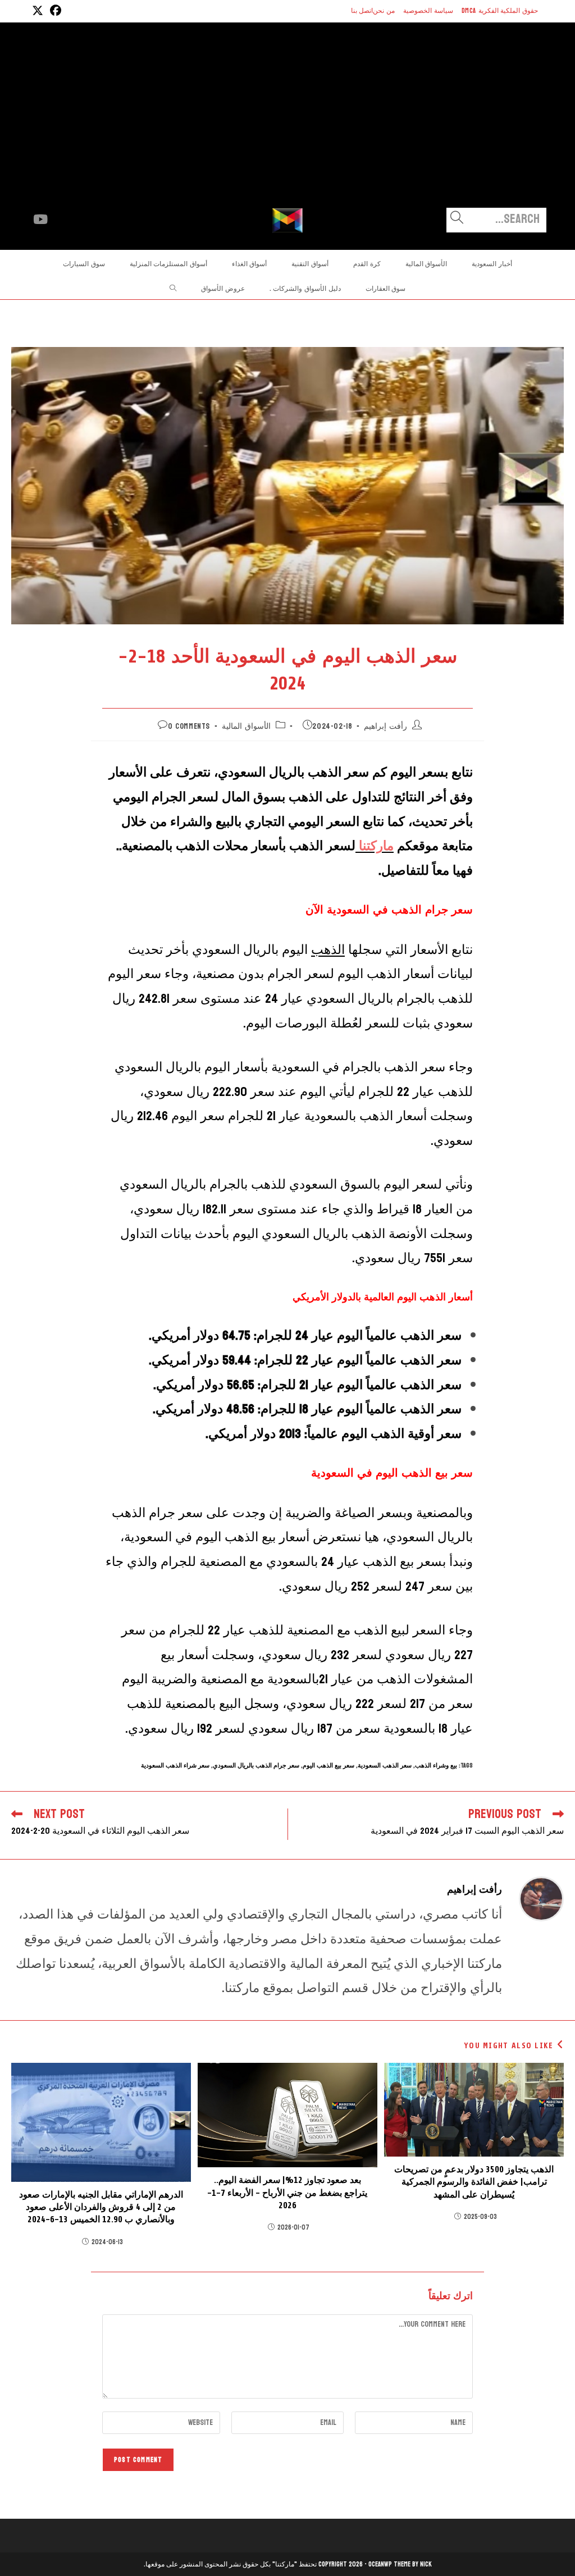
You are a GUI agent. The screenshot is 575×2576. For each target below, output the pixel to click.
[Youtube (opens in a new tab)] (40, 220)
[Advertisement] (287, 124)
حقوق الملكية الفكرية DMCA (500, 11)
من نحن (384, 11)
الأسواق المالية (246, 726)
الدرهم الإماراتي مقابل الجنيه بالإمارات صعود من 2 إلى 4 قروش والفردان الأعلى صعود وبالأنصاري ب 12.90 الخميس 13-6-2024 (101, 2207)
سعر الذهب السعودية (385, 1766)
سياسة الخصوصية (428, 11)
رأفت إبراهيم (385, 726)
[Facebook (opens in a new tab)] (54, 11)
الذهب (328, 950)
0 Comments (189, 726)
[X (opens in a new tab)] (38, 11)
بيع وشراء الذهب (436, 1766)
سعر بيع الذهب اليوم (328, 1766)
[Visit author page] (541, 1898)
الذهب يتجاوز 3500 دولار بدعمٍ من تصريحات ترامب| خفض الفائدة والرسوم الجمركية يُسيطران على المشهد (474, 2182)
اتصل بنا (362, 11)
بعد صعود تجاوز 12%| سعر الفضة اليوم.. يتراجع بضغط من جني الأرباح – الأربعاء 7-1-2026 (287, 2193)
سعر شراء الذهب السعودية (175, 1766)
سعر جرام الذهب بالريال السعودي (256, 1766)
